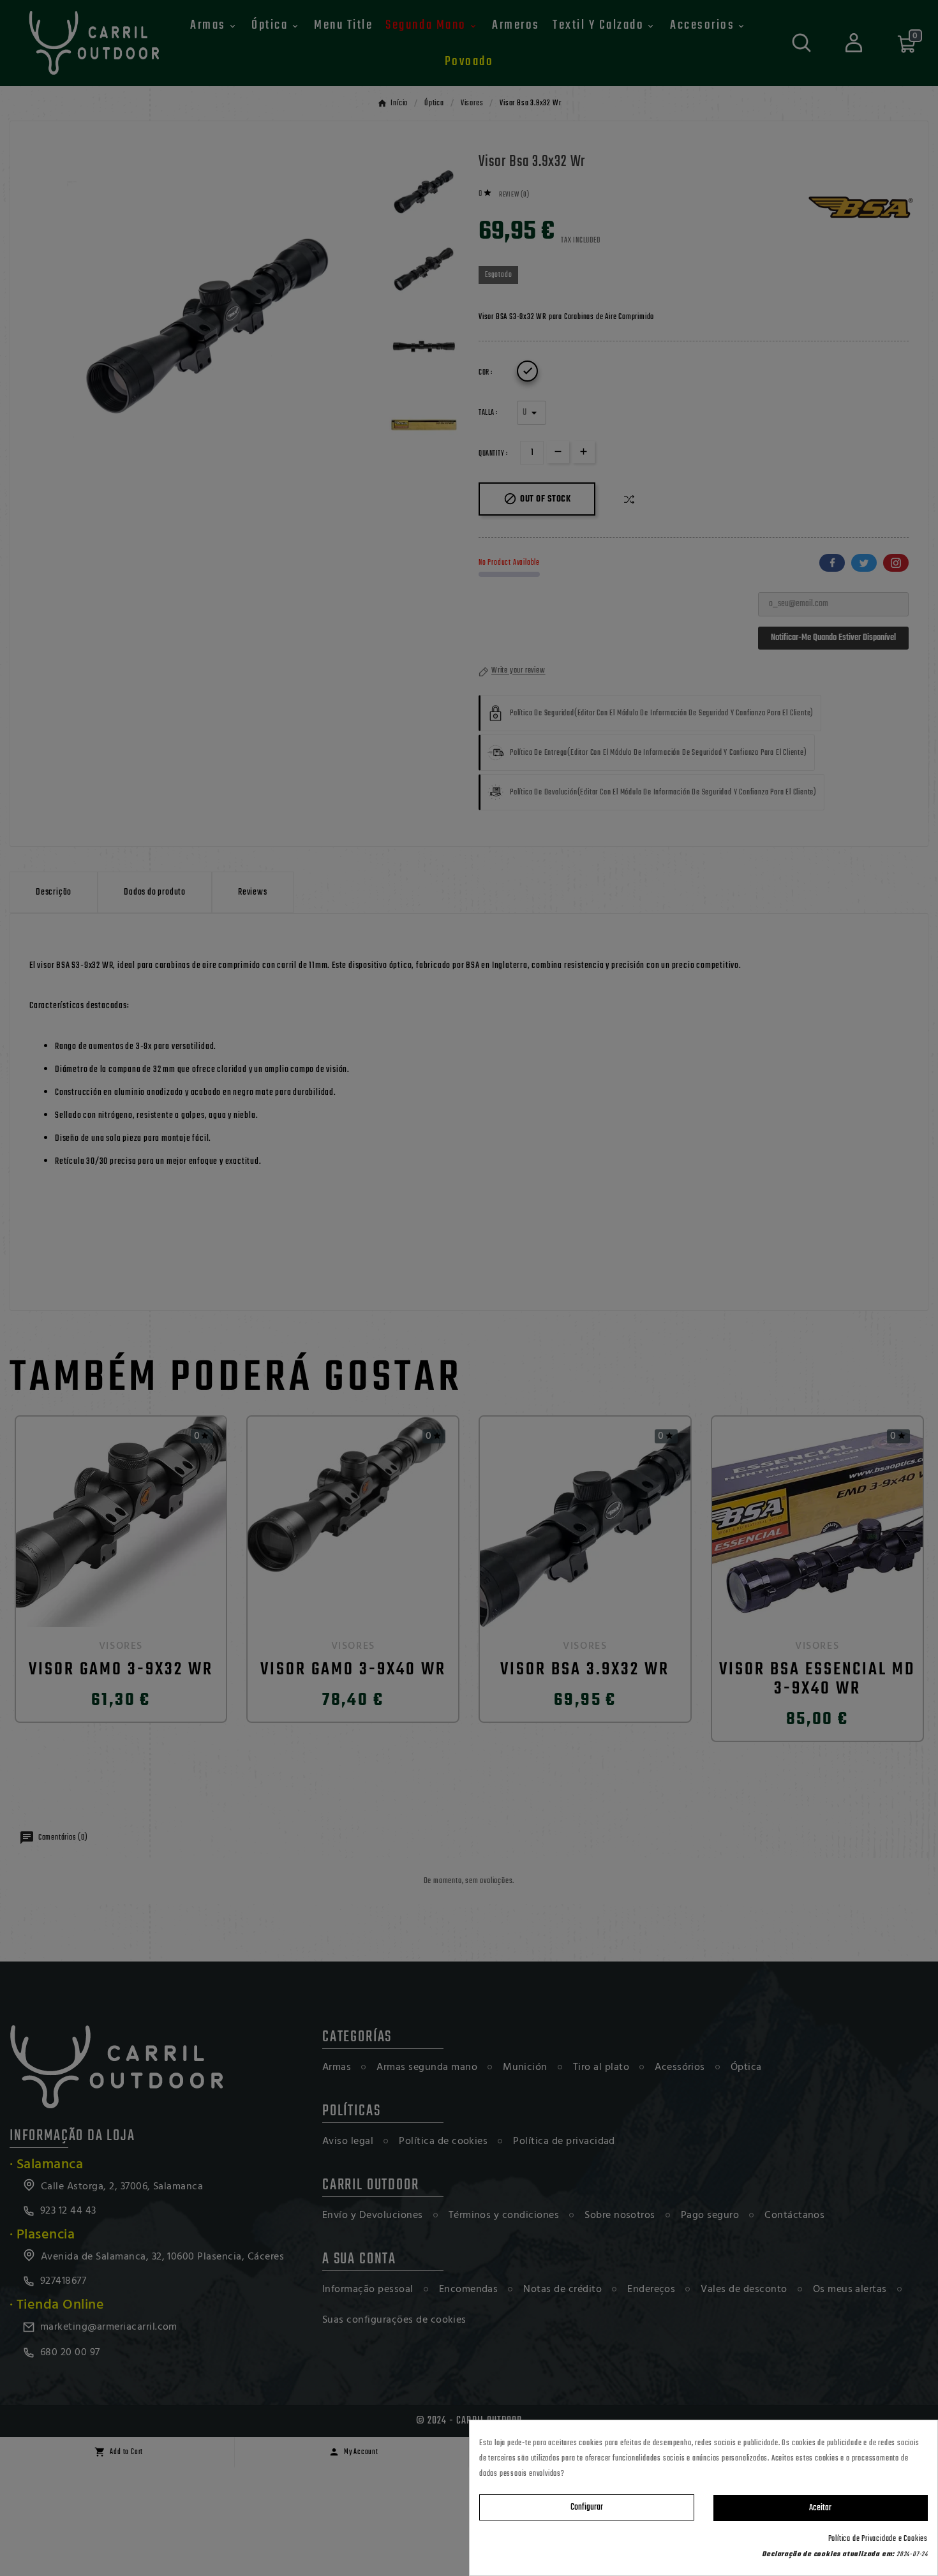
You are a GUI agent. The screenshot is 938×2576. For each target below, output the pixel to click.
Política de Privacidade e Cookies (878, 2539)
